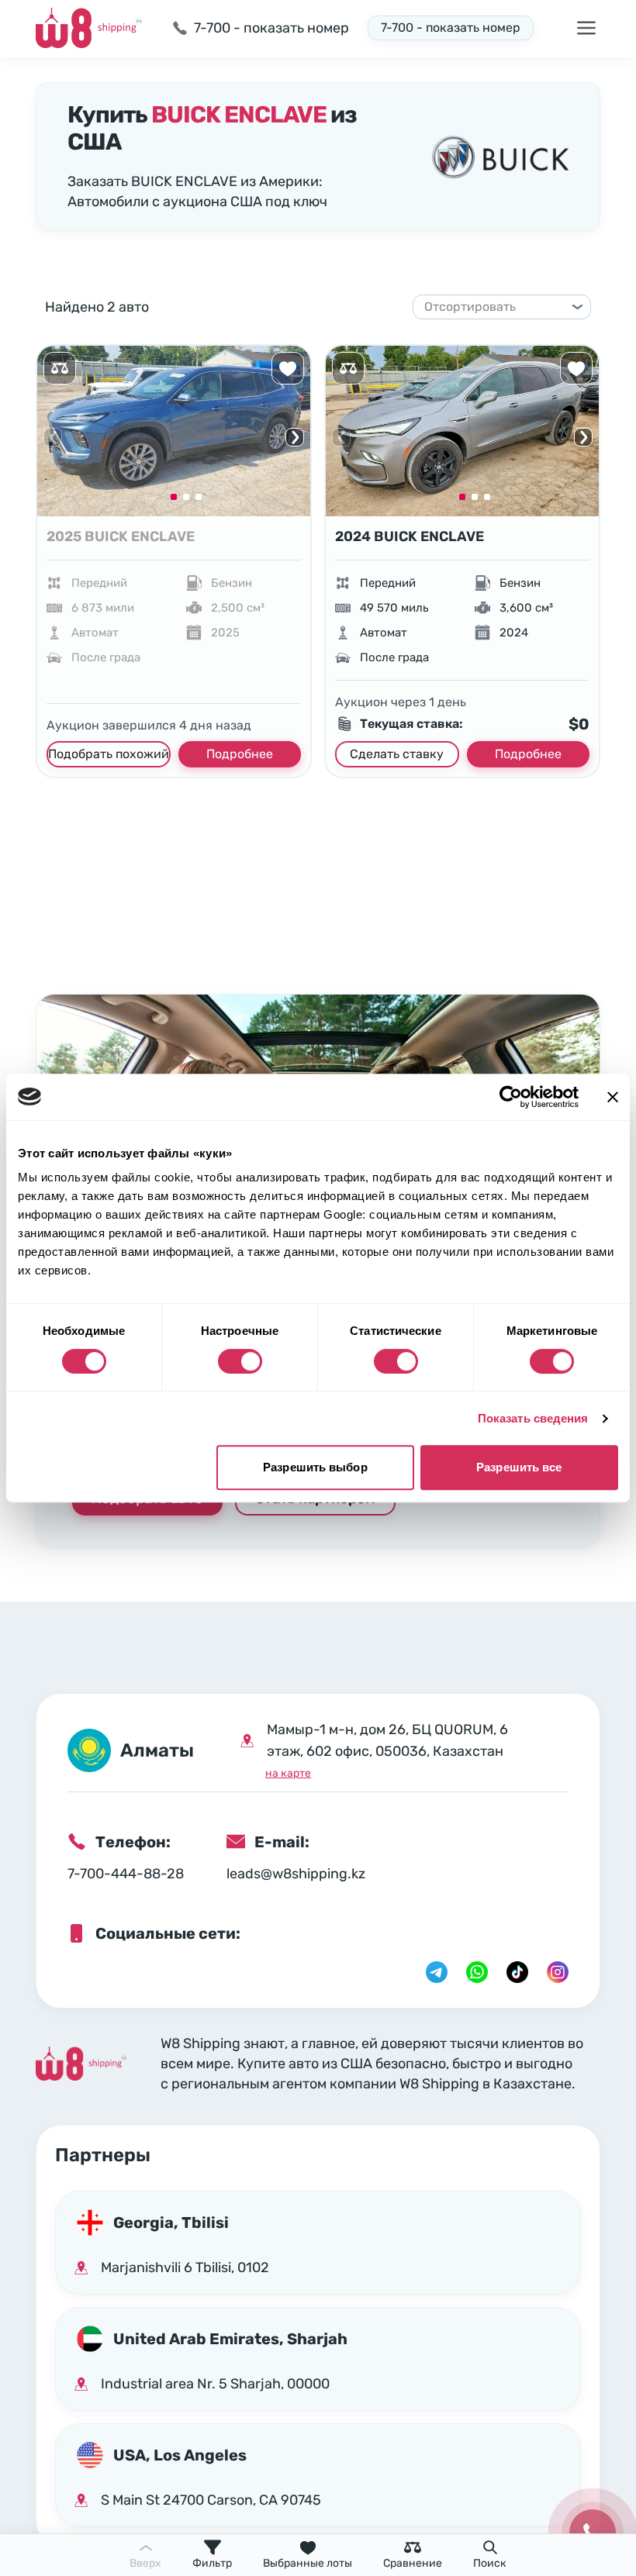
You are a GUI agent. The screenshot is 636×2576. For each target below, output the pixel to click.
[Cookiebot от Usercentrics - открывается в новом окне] (511, 1097)
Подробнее (240, 754)
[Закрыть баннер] (613, 1097)
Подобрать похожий (109, 754)
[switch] (240, 1361)
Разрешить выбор (315, 1467)
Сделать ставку (397, 754)
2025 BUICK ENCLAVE (121, 536)
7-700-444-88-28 (126, 1874)
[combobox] (495, 307)
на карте (288, 1773)
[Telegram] (437, 1972)
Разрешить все (519, 1467)
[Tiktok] (517, 1972)
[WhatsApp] (477, 1972)
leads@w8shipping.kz (296, 1874)
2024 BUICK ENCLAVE (410, 536)
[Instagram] (558, 1972)
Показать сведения (533, 1418)
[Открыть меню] (586, 28)
